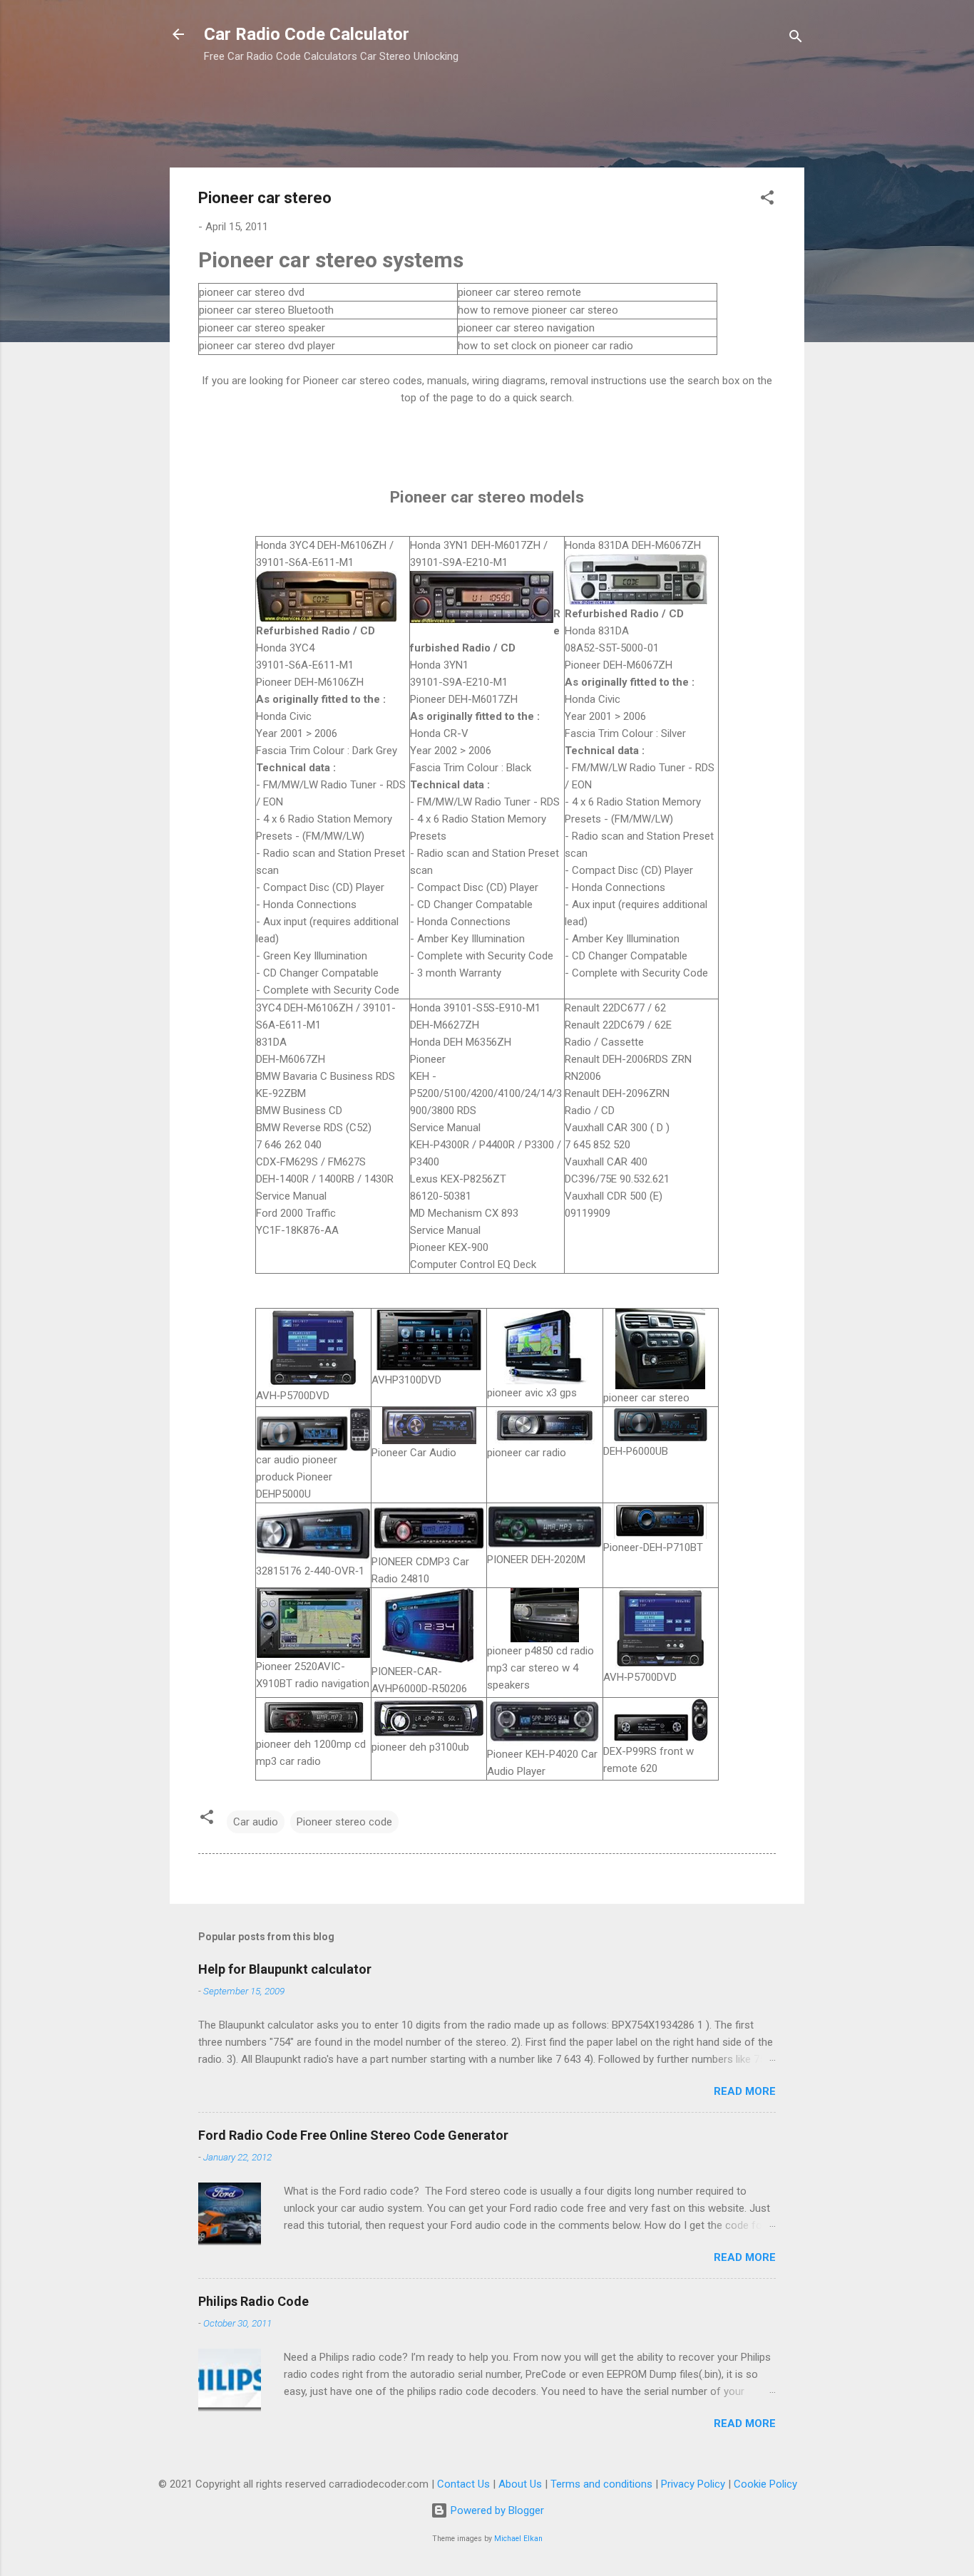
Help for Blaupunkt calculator (285, 1969)
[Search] (796, 39)
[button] (767, 200)
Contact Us (463, 2484)
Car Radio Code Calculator (307, 34)
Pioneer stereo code (344, 1822)
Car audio (256, 1822)
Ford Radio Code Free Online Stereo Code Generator (353, 2135)
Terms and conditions (601, 2484)
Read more (745, 2091)
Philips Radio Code (253, 2301)
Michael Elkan (518, 2539)
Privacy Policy (693, 2484)
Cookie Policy (765, 2484)
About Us (520, 2484)
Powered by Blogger (496, 2510)
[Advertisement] (429, 121)
